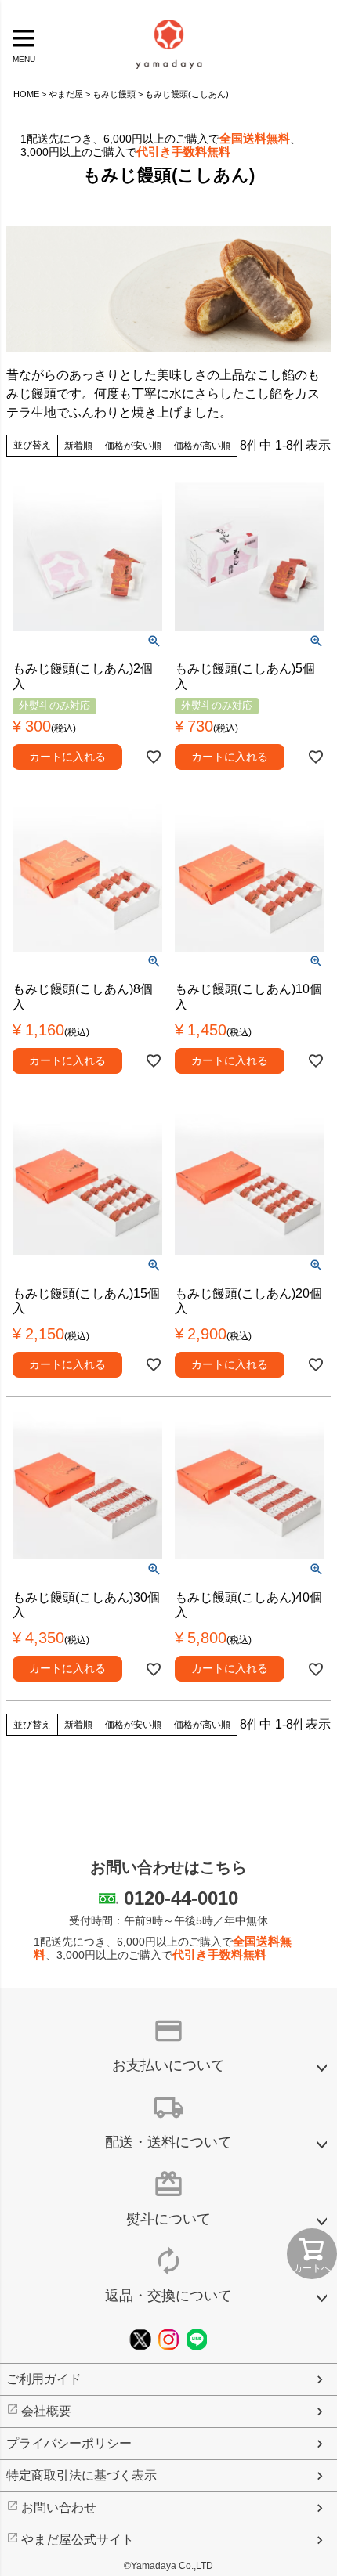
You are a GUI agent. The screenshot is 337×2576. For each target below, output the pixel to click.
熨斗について (168, 2219)
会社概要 (46, 2411)
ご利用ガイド (44, 2379)
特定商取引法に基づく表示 (82, 2475)
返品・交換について (168, 2296)
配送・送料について (168, 2142)
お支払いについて (168, 2065)
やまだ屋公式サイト (78, 2540)
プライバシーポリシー (69, 2443)
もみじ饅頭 (114, 94)
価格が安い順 (133, 446)
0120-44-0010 (181, 1898)
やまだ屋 (66, 94)
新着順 (78, 446)
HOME (26, 94)
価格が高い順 (202, 446)
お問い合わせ (59, 2507)
